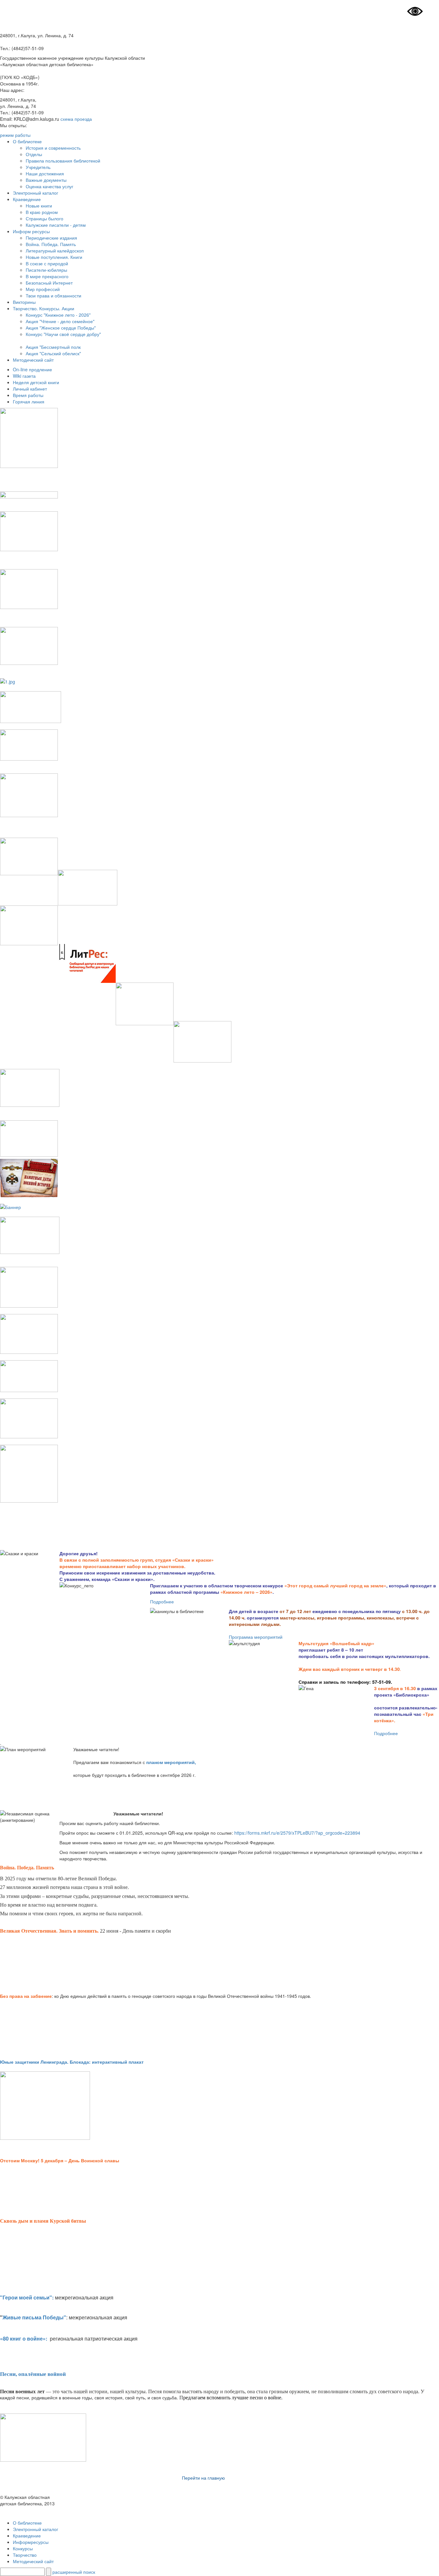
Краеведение (27, 199)
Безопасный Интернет (49, 283)
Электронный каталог (36, 193)
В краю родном (42, 212)
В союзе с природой (47, 263)
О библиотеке (27, 141)
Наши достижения (45, 173)
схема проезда (76, 119)
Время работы (28, 395)
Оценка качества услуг (49, 186)
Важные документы (46, 180)
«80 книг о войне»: (24, 2338)
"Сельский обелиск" (60, 353)
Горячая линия (29, 401)
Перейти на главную (203, 2478)
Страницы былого (45, 218)
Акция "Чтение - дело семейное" (60, 321)
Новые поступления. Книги (54, 257)
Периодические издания (51, 238)
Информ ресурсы (31, 231)
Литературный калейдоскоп (55, 251)
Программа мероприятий (256, 1637)
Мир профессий (43, 289)
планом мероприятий (170, 1762)
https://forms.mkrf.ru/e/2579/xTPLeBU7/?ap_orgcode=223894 (297, 1833)
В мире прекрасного (47, 276)
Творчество (25, 2555)
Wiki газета (24, 376)
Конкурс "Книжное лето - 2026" (58, 315)
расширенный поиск (74, 2572)
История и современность (53, 148)
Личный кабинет (30, 389)
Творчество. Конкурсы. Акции (44, 308)
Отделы (34, 154)
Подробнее (162, 1601)
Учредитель (38, 167)
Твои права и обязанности (54, 296)
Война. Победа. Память (51, 244)
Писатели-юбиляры (46, 270)
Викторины (24, 302)
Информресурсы (31, 2542)
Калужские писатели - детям (56, 225)
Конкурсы (23, 2548)
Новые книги (39, 206)
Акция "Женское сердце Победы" (61, 328)
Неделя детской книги (36, 382)
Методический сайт (33, 360)
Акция (32, 353)
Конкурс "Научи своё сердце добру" (63, 334)
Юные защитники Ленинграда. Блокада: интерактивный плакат (72, 2062)
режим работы (15, 135)
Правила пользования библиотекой (63, 161)
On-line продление (32, 369)
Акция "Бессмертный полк (53, 347)
